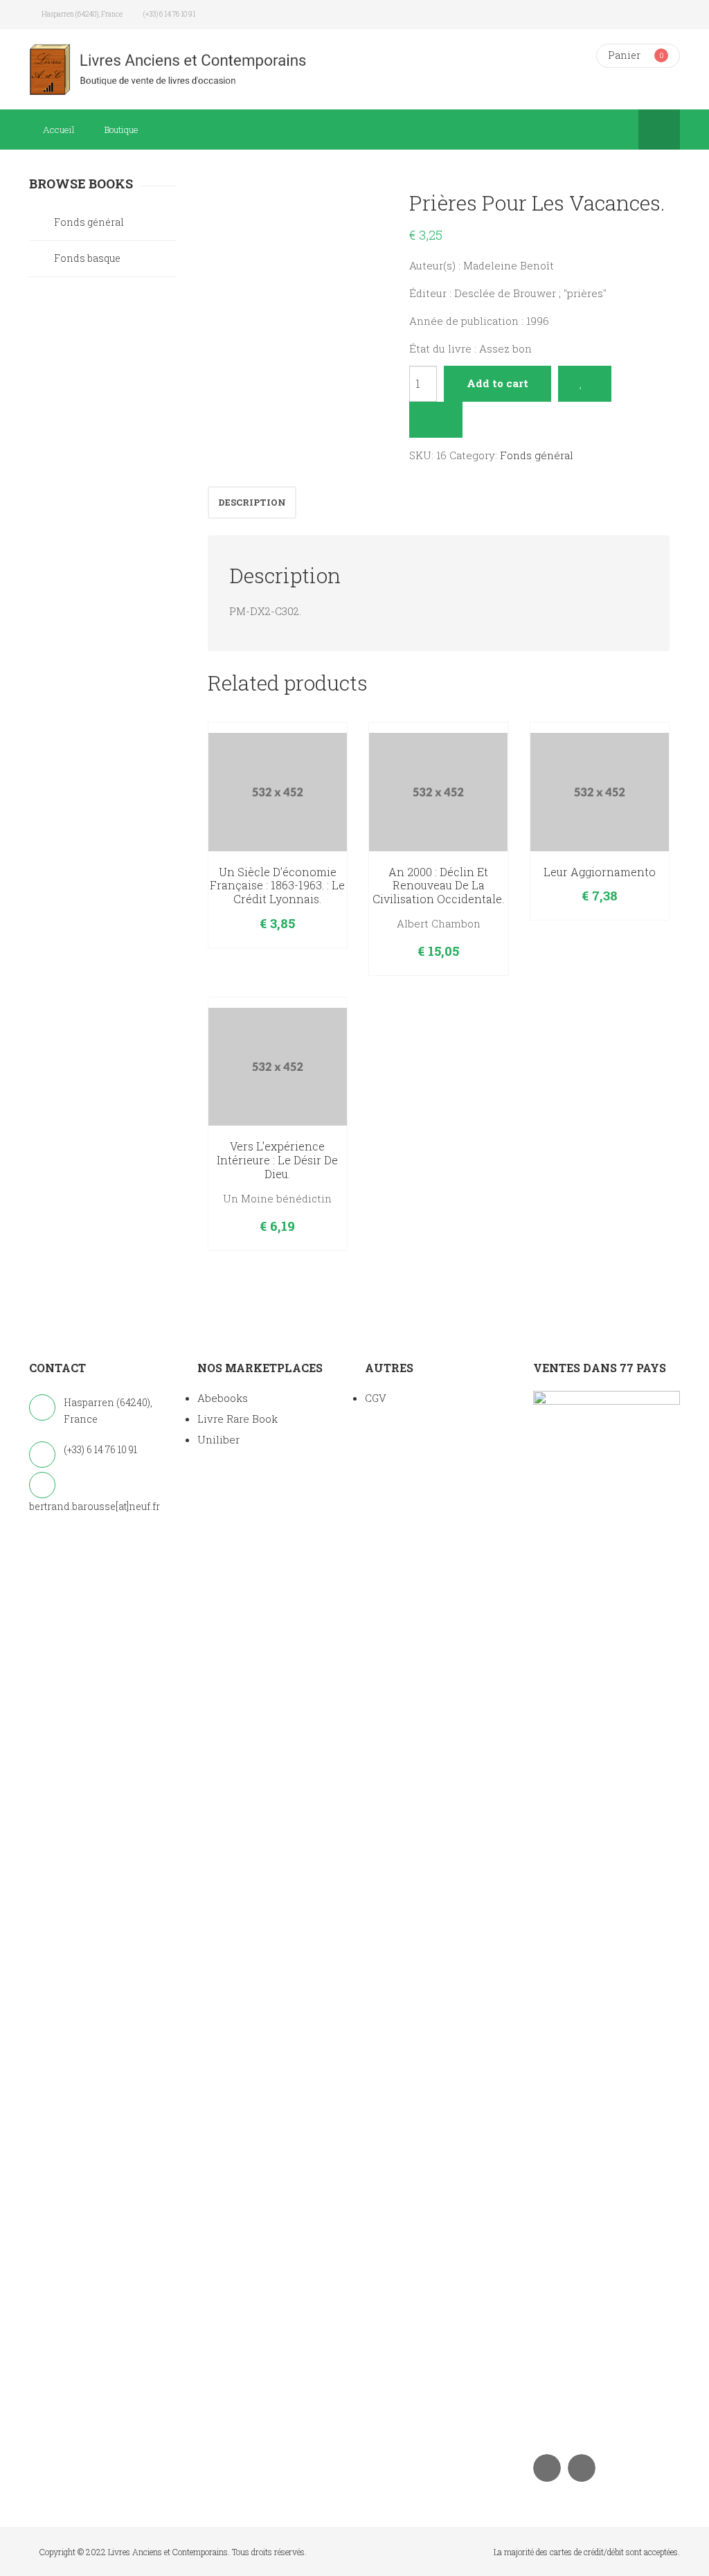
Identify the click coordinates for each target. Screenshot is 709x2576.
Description (252, 502)
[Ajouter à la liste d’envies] (585, 384)
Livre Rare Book (237, 1419)
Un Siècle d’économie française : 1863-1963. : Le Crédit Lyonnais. (277, 886)
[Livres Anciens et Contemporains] (187, 69)
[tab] (252, 503)
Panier (624, 55)
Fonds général (537, 455)
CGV (376, 1398)
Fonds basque (87, 258)
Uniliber (218, 1439)
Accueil (59, 130)
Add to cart (497, 383)
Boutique (122, 130)
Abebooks (223, 1398)
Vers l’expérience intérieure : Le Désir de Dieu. (277, 1160)
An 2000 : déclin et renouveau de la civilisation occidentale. (438, 886)
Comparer (436, 420)
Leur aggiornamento (600, 872)
